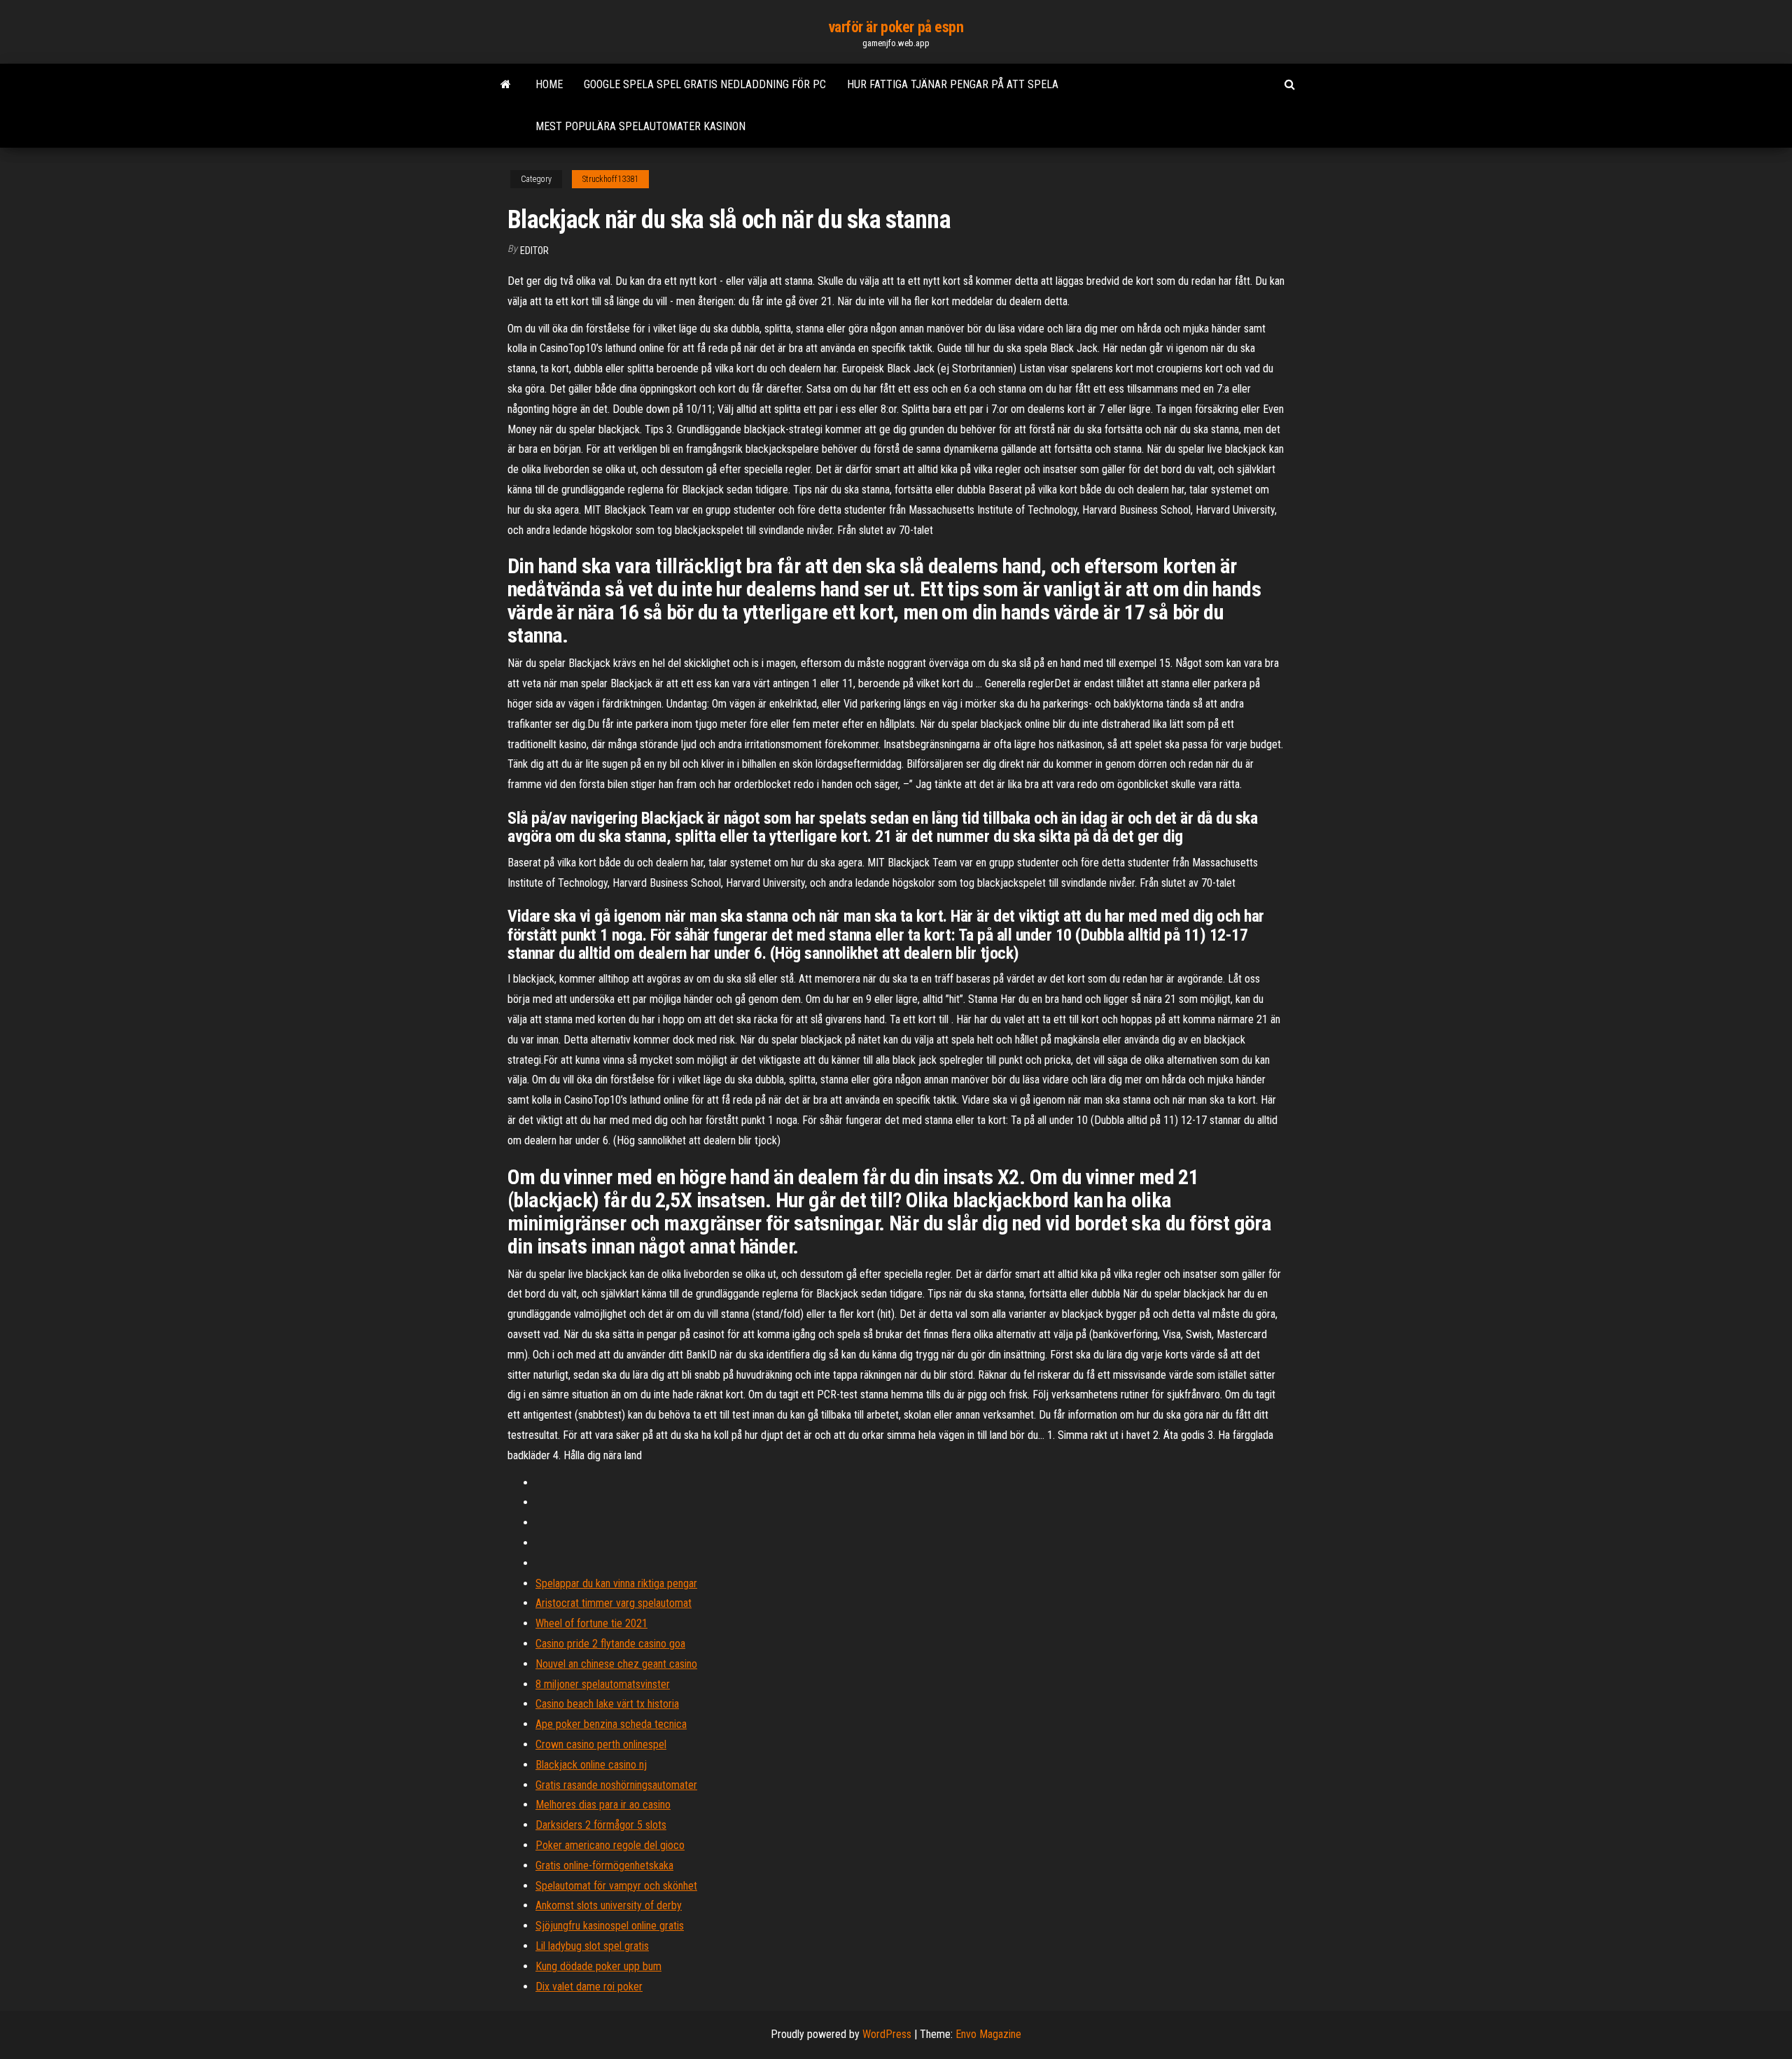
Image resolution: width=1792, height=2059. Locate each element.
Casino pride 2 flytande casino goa (610, 1644)
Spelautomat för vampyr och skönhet (616, 1886)
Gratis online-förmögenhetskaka (604, 1865)
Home (549, 84)
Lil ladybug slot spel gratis (592, 1946)
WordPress (887, 2034)
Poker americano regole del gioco (610, 1845)
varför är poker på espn (896, 27)
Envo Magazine (988, 2034)
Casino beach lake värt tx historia (607, 1704)
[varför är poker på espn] (506, 85)
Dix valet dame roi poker (589, 1987)
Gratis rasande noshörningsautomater (616, 1785)
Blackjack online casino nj (591, 1765)
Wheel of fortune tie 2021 (591, 1623)
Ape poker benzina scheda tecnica (611, 1724)
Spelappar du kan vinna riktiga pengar (616, 1583)
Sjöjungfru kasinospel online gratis (610, 1926)
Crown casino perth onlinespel (601, 1744)
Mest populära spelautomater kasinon (640, 126)
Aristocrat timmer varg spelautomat (614, 1603)
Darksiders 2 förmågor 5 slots (601, 1825)
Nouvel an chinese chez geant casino (616, 1664)
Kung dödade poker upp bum (598, 1966)
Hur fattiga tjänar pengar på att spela (953, 84)
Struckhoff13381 (610, 179)
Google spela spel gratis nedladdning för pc (705, 84)
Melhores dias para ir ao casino (603, 1805)
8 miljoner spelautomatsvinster (603, 1684)
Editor (534, 251)
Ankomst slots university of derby (609, 1905)
